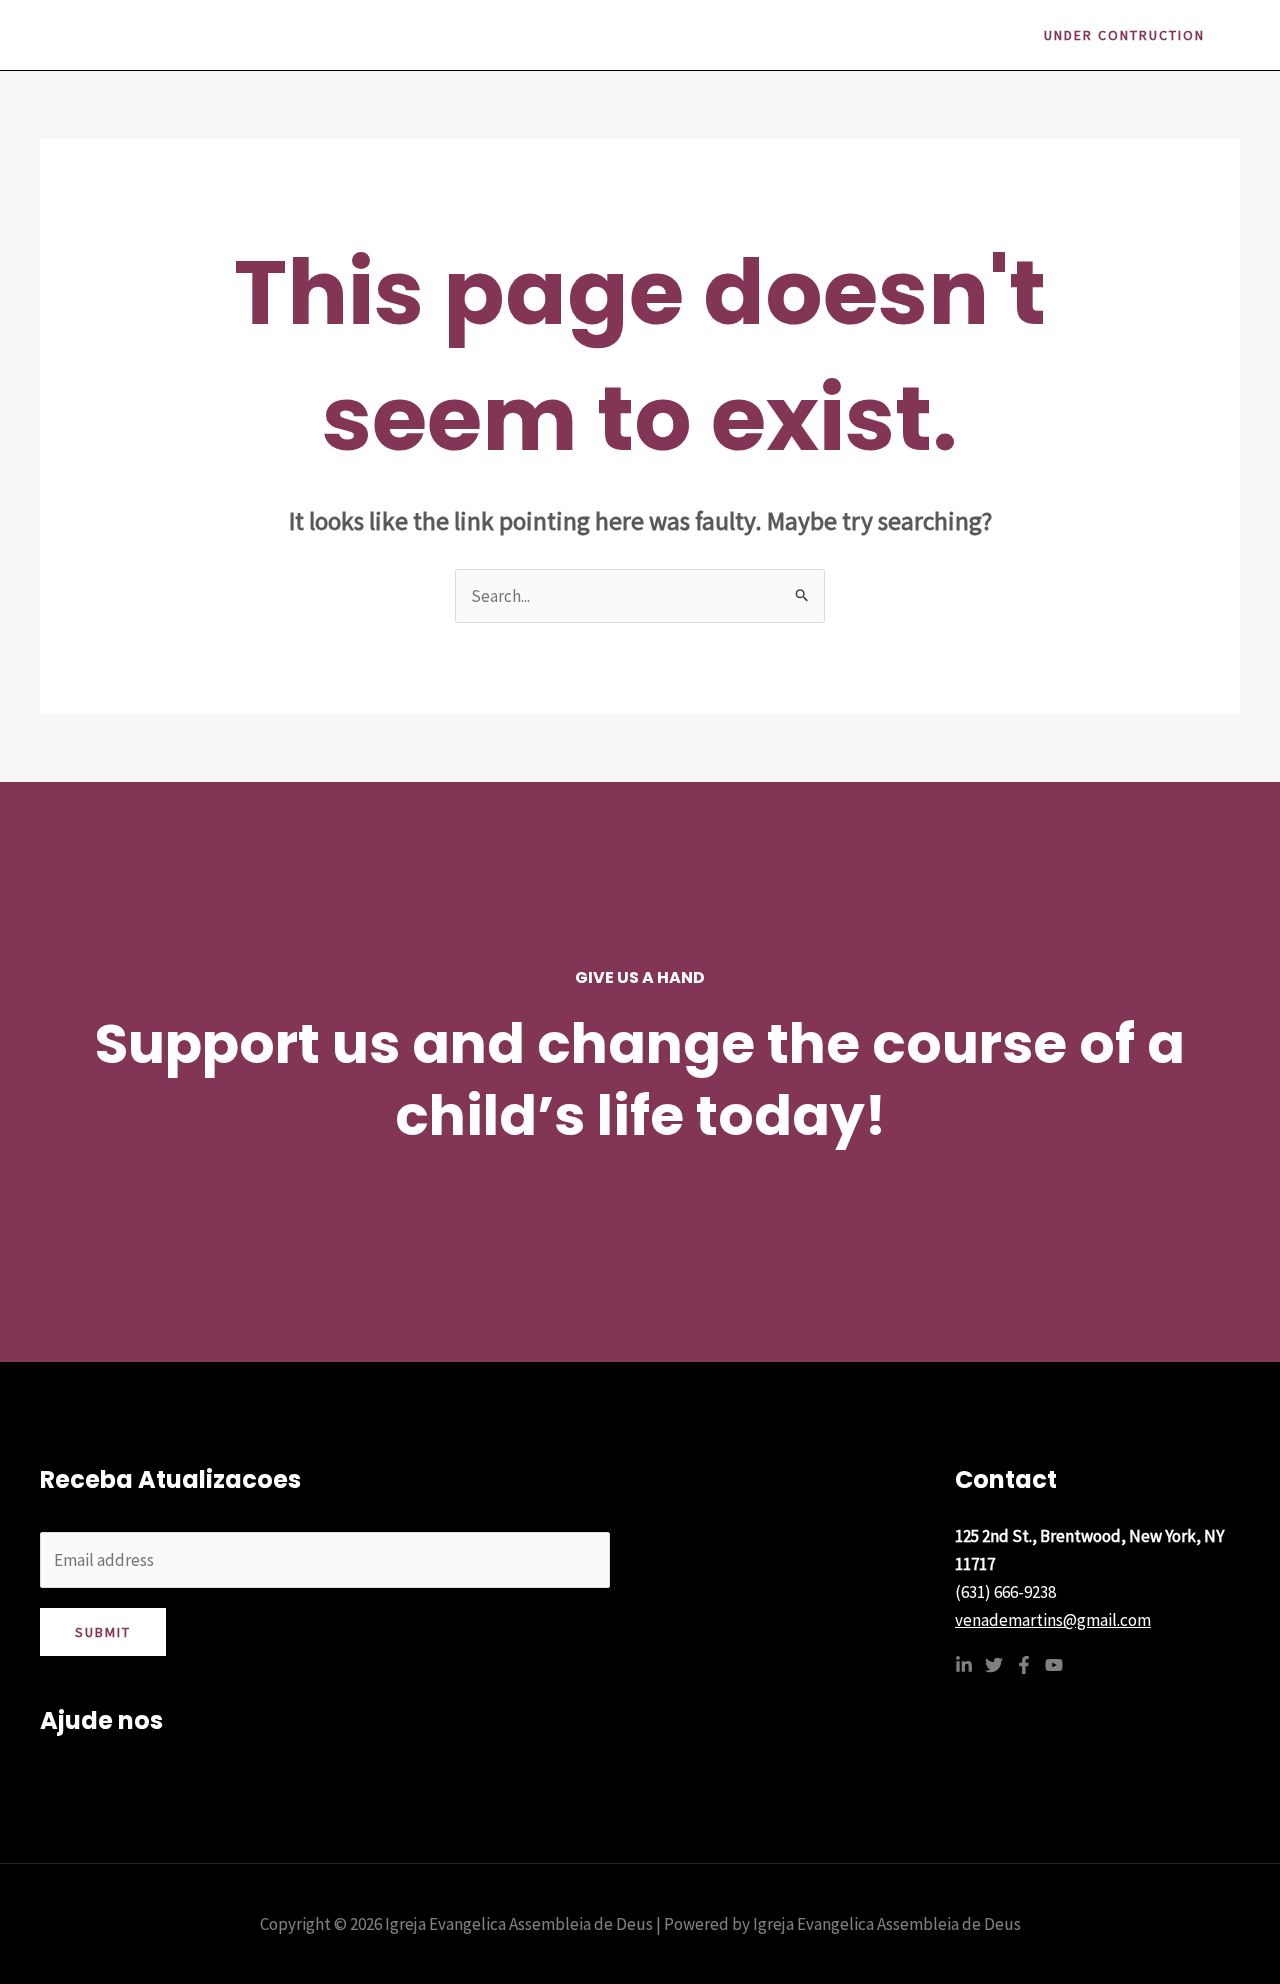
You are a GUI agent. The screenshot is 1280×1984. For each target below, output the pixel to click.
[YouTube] (1054, 1665)
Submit (103, 1632)
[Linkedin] (964, 1665)
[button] (1124, 35)
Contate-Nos (926, 35)
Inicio (596, 35)
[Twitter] (994, 1665)
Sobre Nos (687, 35)
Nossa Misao (802, 35)
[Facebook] (1024, 1665)
